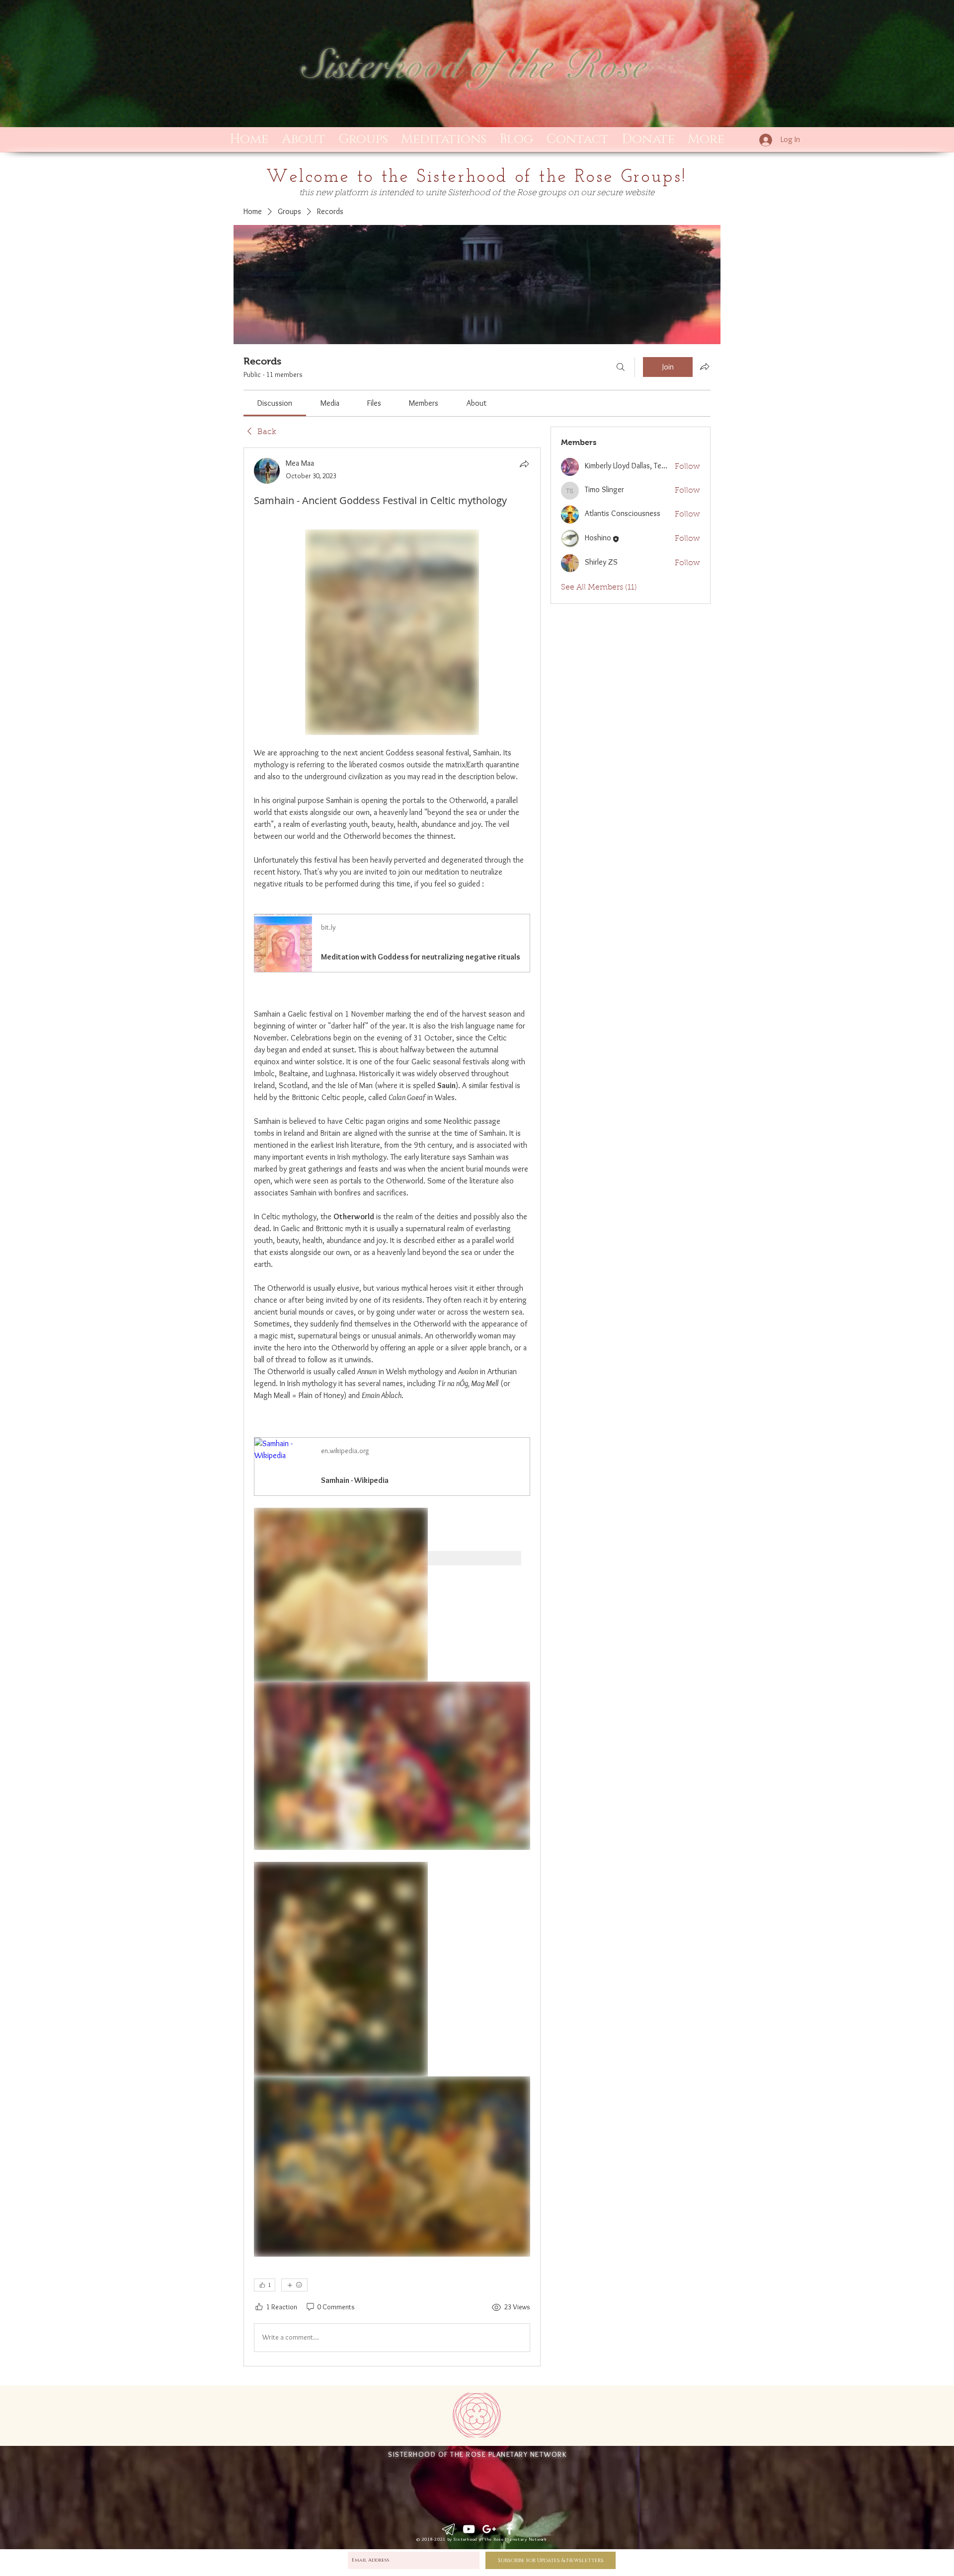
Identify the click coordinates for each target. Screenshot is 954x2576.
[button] (363, 140)
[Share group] (705, 367)
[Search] (621, 367)
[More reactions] (294, 2285)
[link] (275, 403)
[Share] (524, 464)
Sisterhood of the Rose (475, 66)
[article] (392, 1407)
